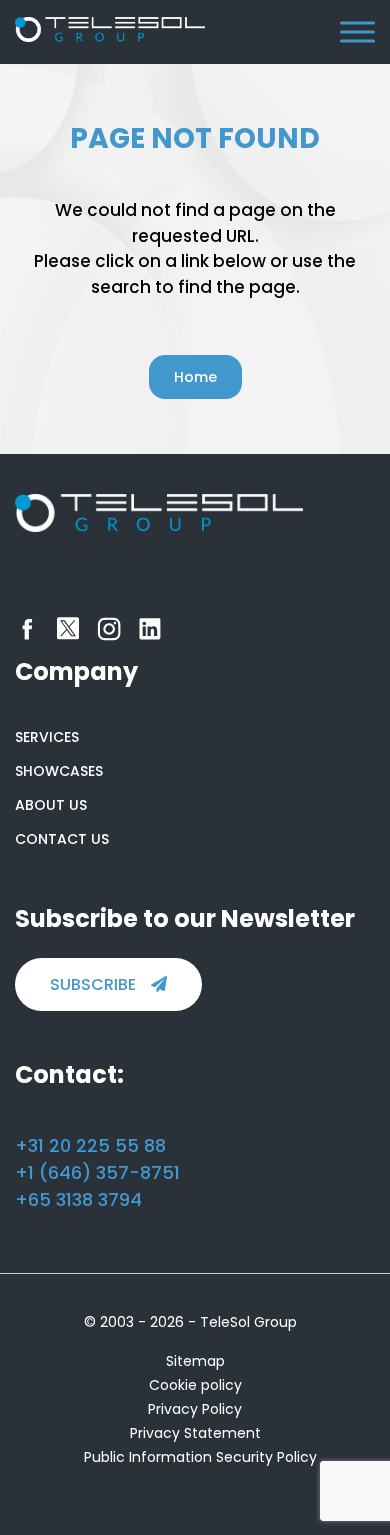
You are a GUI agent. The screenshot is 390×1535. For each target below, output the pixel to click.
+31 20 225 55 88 (90, 1145)
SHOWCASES (59, 771)
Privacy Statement (195, 1433)
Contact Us (62, 839)
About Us (51, 805)
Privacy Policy (195, 1409)
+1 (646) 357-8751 (97, 1172)
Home (195, 377)
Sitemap (195, 1361)
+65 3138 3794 (78, 1199)
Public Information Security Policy (200, 1457)
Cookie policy (195, 1385)
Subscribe (93, 984)
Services (47, 737)
